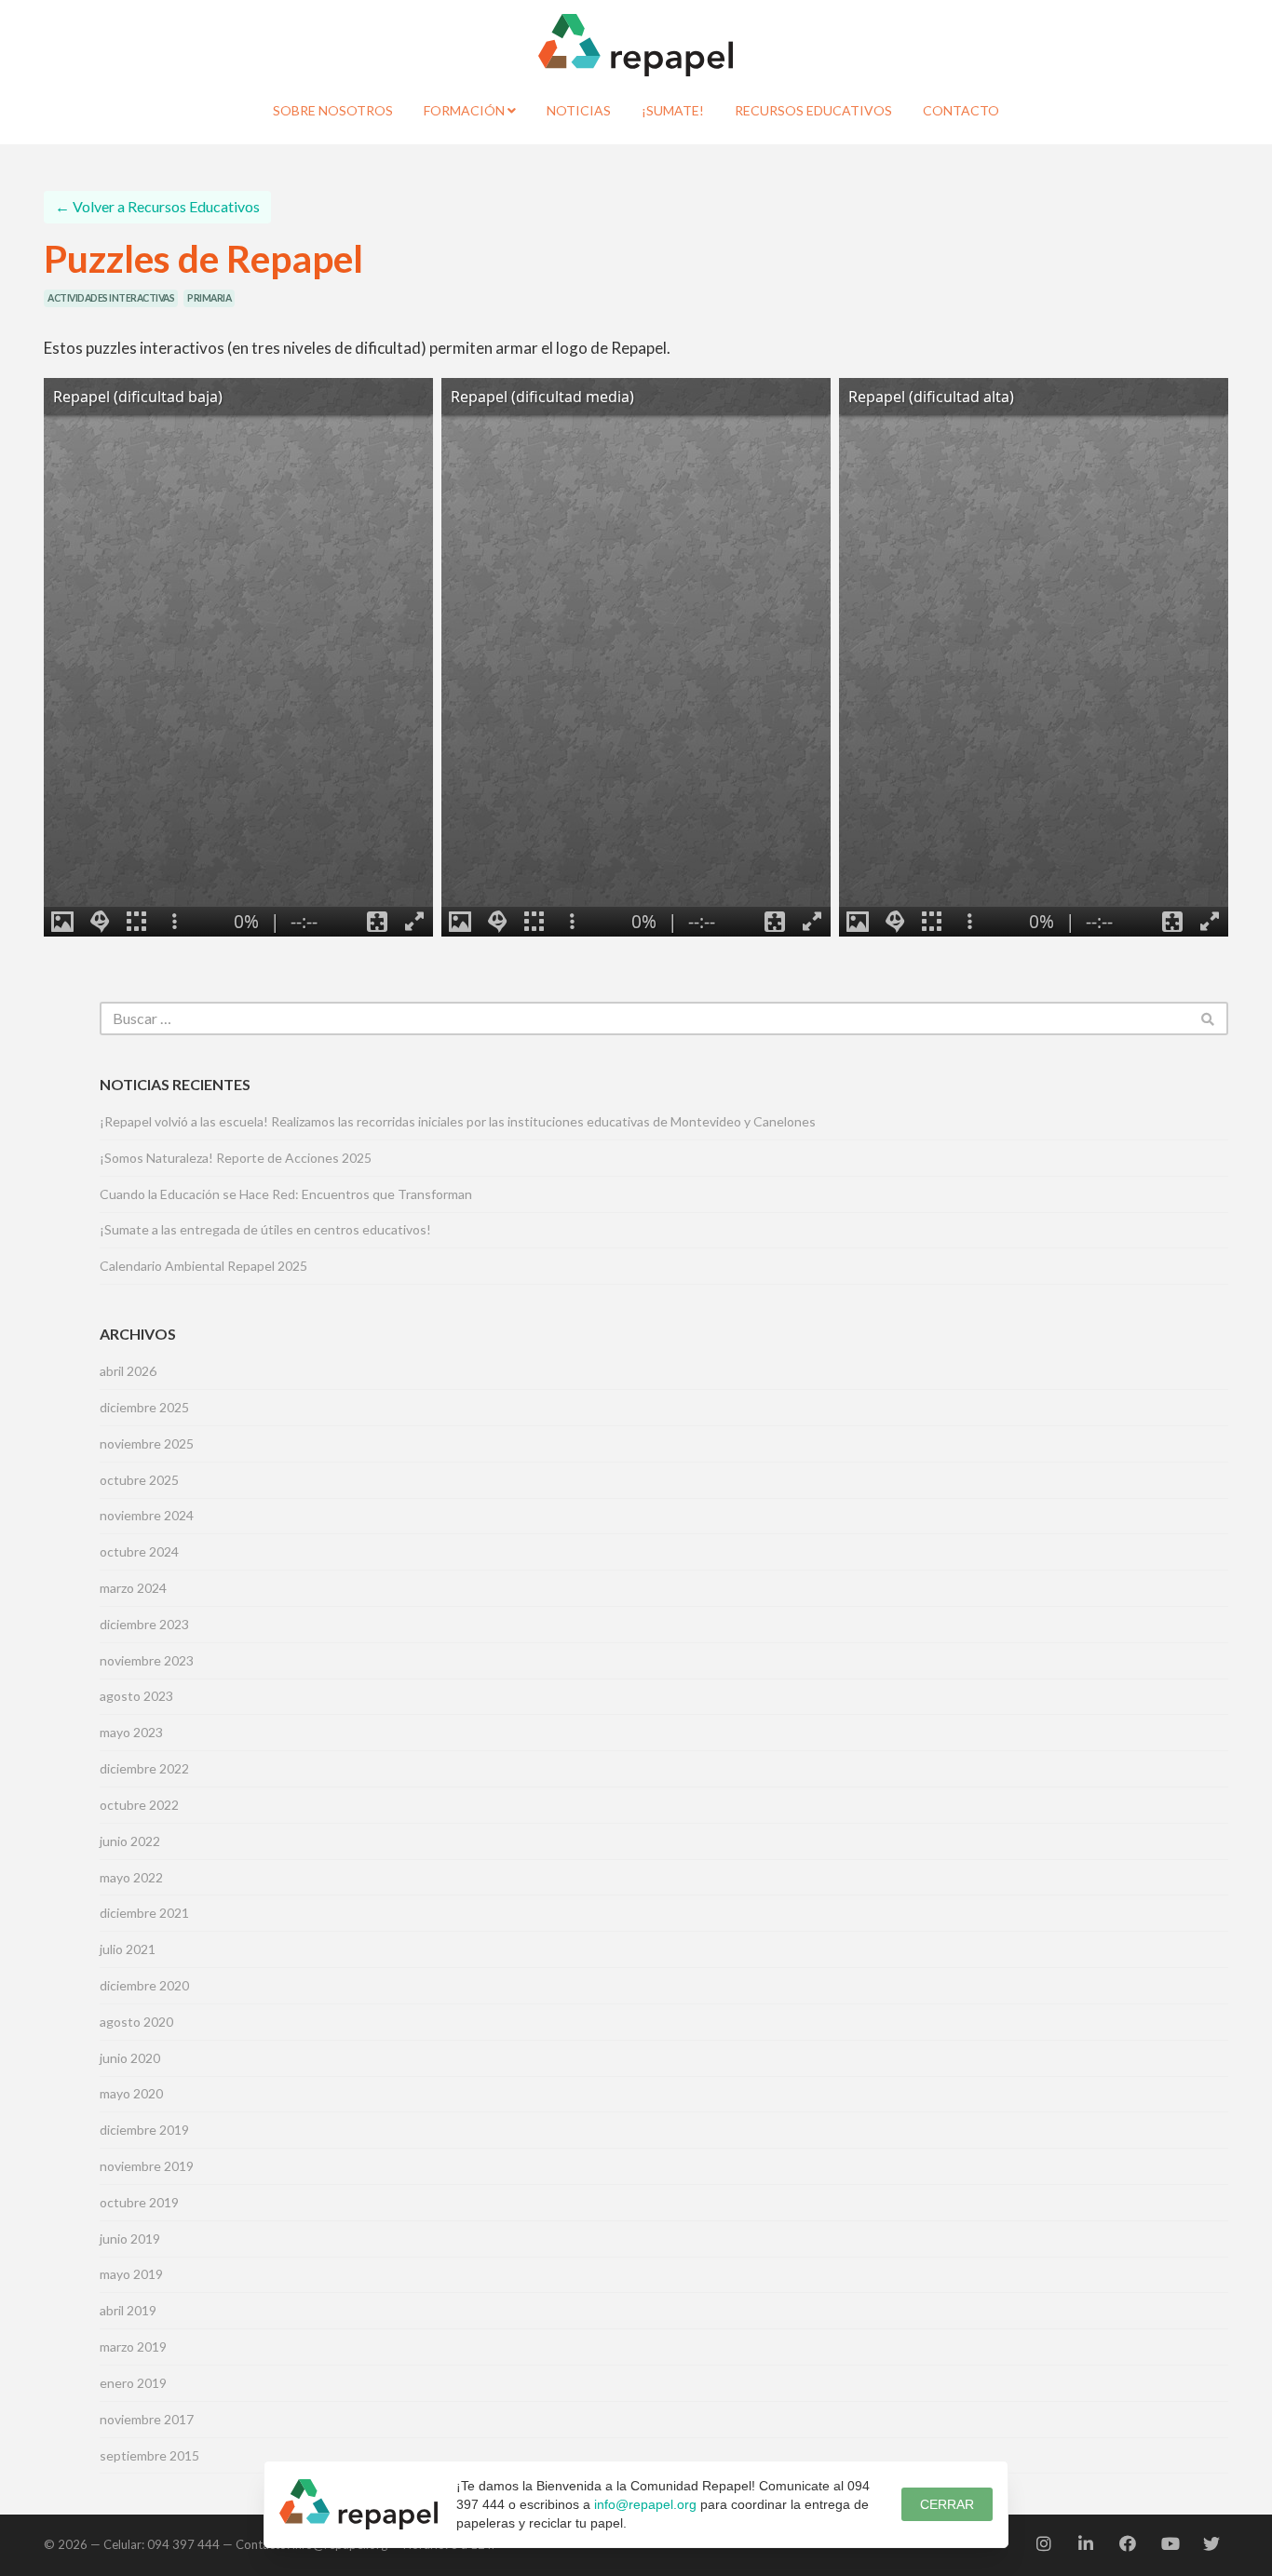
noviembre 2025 (147, 1443)
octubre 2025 (139, 1480)
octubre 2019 (139, 2202)
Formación (466, 110)
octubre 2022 (139, 1805)
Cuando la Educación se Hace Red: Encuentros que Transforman (286, 1194)
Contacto (961, 110)
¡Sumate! (673, 110)
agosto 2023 (136, 1696)
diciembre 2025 (144, 1407)
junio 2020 (130, 2058)
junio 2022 (130, 1841)
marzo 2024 (133, 1588)
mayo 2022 (131, 1877)
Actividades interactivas (111, 298)
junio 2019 (130, 2239)
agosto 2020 (136, 2022)
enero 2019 (133, 2383)
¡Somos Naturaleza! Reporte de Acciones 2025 (236, 1158)
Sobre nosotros (333, 110)
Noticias (579, 110)
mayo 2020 (131, 2093)
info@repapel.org (645, 2504)
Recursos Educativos (813, 110)
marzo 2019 (133, 2347)
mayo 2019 (131, 2274)
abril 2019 (128, 2310)
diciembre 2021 (144, 1913)
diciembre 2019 (144, 2130)
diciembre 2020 (144, 1985)
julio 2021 (128, 1949)
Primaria (209, 298)
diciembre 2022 (144, 1768)
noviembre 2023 (147, 1660)
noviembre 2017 (147, 2419)
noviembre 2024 (147, 1515)
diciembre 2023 (144, 1624)
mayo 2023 (131, 1732)
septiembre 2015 (149, 2455)
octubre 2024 (139, 1551)
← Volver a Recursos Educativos (157, 206)
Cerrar (947, 2504)
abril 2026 (128, 1371)
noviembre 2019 (147, 2166)
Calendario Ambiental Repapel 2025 (203, 1266)
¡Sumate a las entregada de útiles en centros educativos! (265, 1229)
